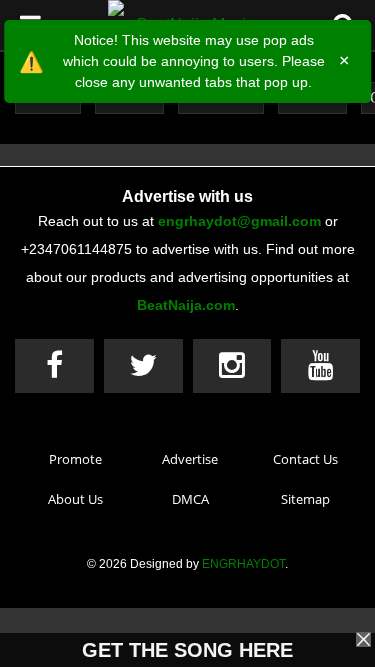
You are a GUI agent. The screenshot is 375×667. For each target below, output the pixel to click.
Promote (75, 459)
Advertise (190, 459)
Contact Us (305, 459)
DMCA (190, 499)
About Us (75, 499)
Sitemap (305, 499)
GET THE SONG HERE (187, 650)
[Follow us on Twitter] (143, 366)
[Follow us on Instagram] (232, 366)
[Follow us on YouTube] (320, 366)
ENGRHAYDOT (243, 564)
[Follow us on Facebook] (54, 366)
